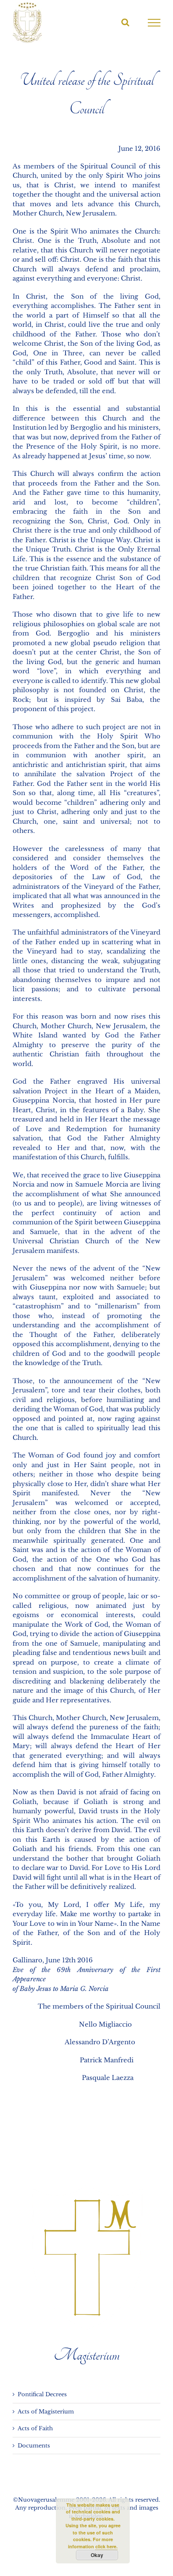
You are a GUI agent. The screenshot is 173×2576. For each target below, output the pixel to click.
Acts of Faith (35, 2428)
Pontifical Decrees (42, 2394)
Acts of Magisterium (46, 2412)
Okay (97, 2555)
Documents (34, 2446)
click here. (106, 2546)
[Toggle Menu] (154, 23)
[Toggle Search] (125, 22)
